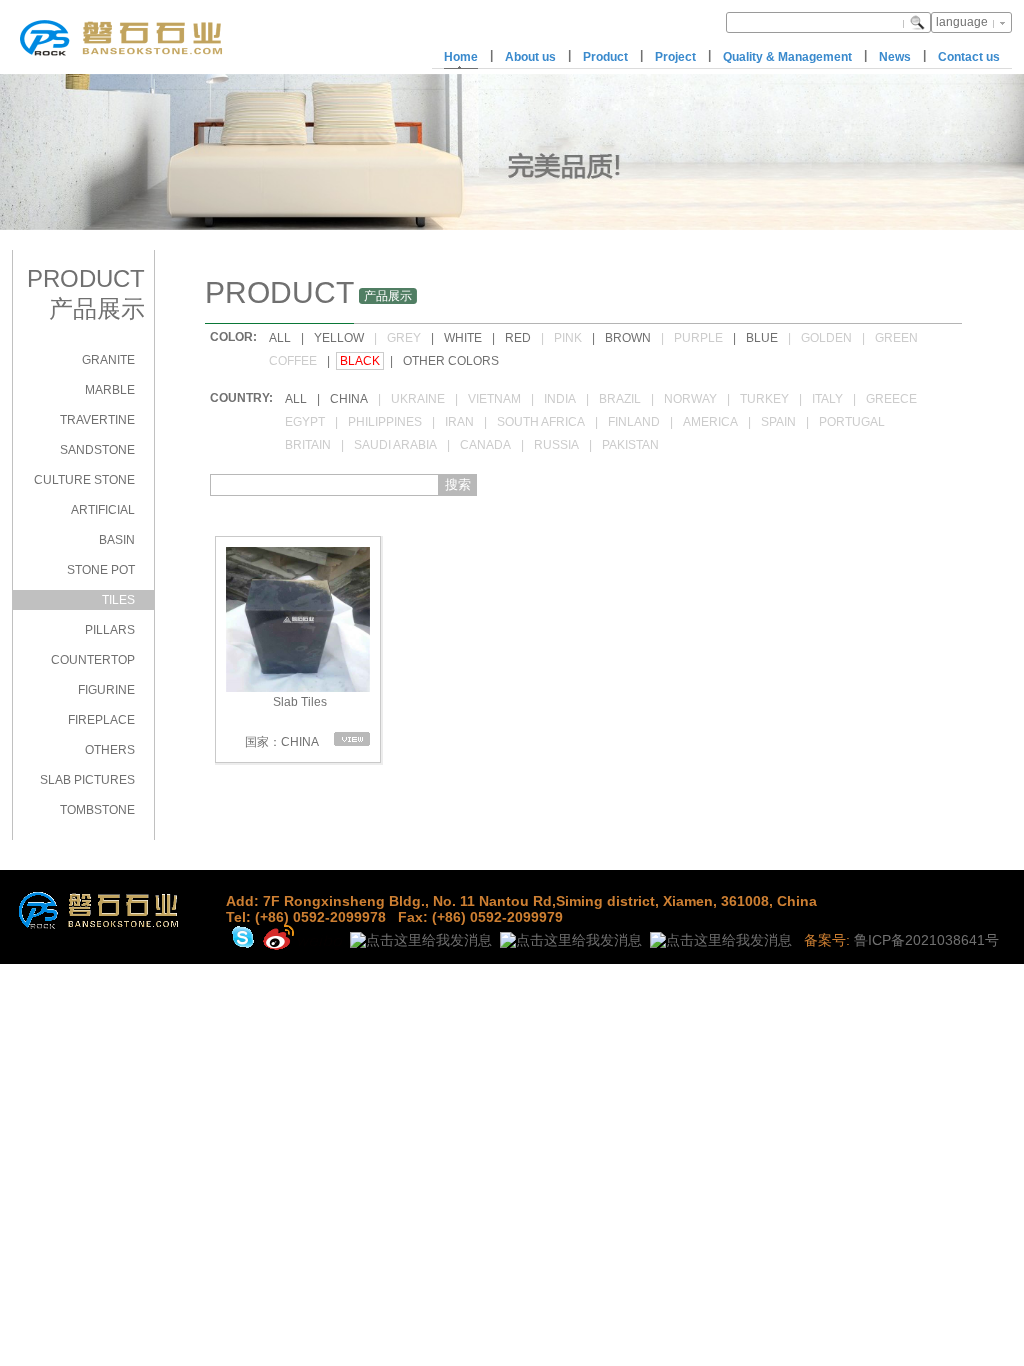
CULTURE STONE (84, 480)
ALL (280, 338)
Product (605, 57)
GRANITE (108, 360)
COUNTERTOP (93, 660)
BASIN (117, 540)
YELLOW (339, 338)
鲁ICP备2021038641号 (926, 940)
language (962, 22)
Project (675, 57)
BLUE (762, 338)
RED (518, 338)
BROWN (628, 338)
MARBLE (110, 390)
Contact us (969, 57)
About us (530, 57)
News (895, 57)
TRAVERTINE (97, 420)
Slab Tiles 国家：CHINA (284, 722)
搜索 (458, 484)
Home (461, 57)
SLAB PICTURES (87, 780)
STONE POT (101, 570)
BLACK (360, 361)
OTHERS (110, 750)
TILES (118, 600)
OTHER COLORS (451, 361)
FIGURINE (106, 690)
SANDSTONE (97, 450)
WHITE (463, 338)
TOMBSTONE (97, 810)
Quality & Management (787, 57)
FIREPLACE (101, 720)
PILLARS (110, 630)
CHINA (349, 399)
